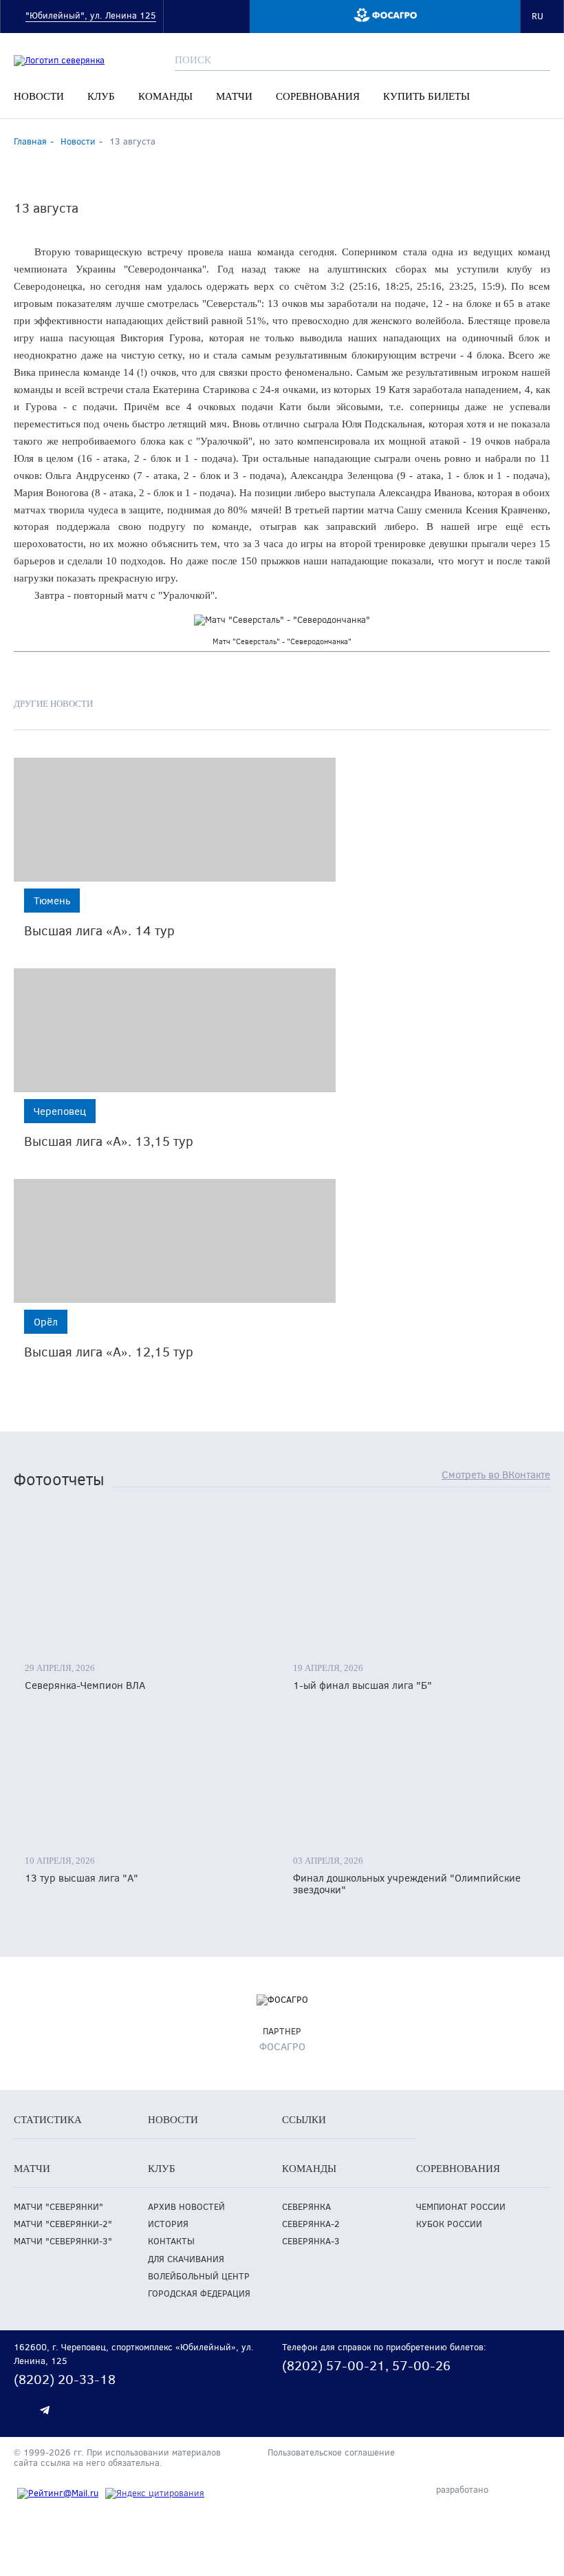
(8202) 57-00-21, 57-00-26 (366, 2365)
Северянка (306, 2207)
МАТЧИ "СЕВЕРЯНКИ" (58, 2207)
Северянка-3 (311, 2241)
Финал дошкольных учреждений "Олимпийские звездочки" (407, 1884)
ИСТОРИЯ (168, 2224)
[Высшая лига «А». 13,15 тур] (175, 1030)
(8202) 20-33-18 (65, 2379)
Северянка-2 (311, 2224)
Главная (30, 141)
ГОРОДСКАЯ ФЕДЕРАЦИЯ (199, 2293)
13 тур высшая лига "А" (82, 1878)
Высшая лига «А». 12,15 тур (109, 1351)
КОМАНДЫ (165, 96)
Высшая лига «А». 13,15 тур (109, 1141)
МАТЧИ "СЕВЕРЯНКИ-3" (63, 2241)
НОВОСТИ (39, 96)
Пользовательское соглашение (331, 2453)
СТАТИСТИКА (48, 2120)
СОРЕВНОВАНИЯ (318, 96)
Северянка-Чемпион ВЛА (85, 1685)
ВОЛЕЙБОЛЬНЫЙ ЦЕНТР (199, 2276)
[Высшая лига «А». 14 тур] (175, 820)
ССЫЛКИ (304, 2120)
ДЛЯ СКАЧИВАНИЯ (186, 2259)
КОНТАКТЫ (171, 2241)
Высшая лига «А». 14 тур (99, 930)
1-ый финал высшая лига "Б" (362, 1685)
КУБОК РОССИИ (449, 2224)
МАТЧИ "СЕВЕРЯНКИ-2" (63, 2224)
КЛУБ (101, 96)
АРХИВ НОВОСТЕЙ (186, 2207)
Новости (78, 141)
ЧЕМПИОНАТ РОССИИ (461, 2207)
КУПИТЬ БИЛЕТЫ (426, 96)
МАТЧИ (234, 96)
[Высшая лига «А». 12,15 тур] (175, 1241)
